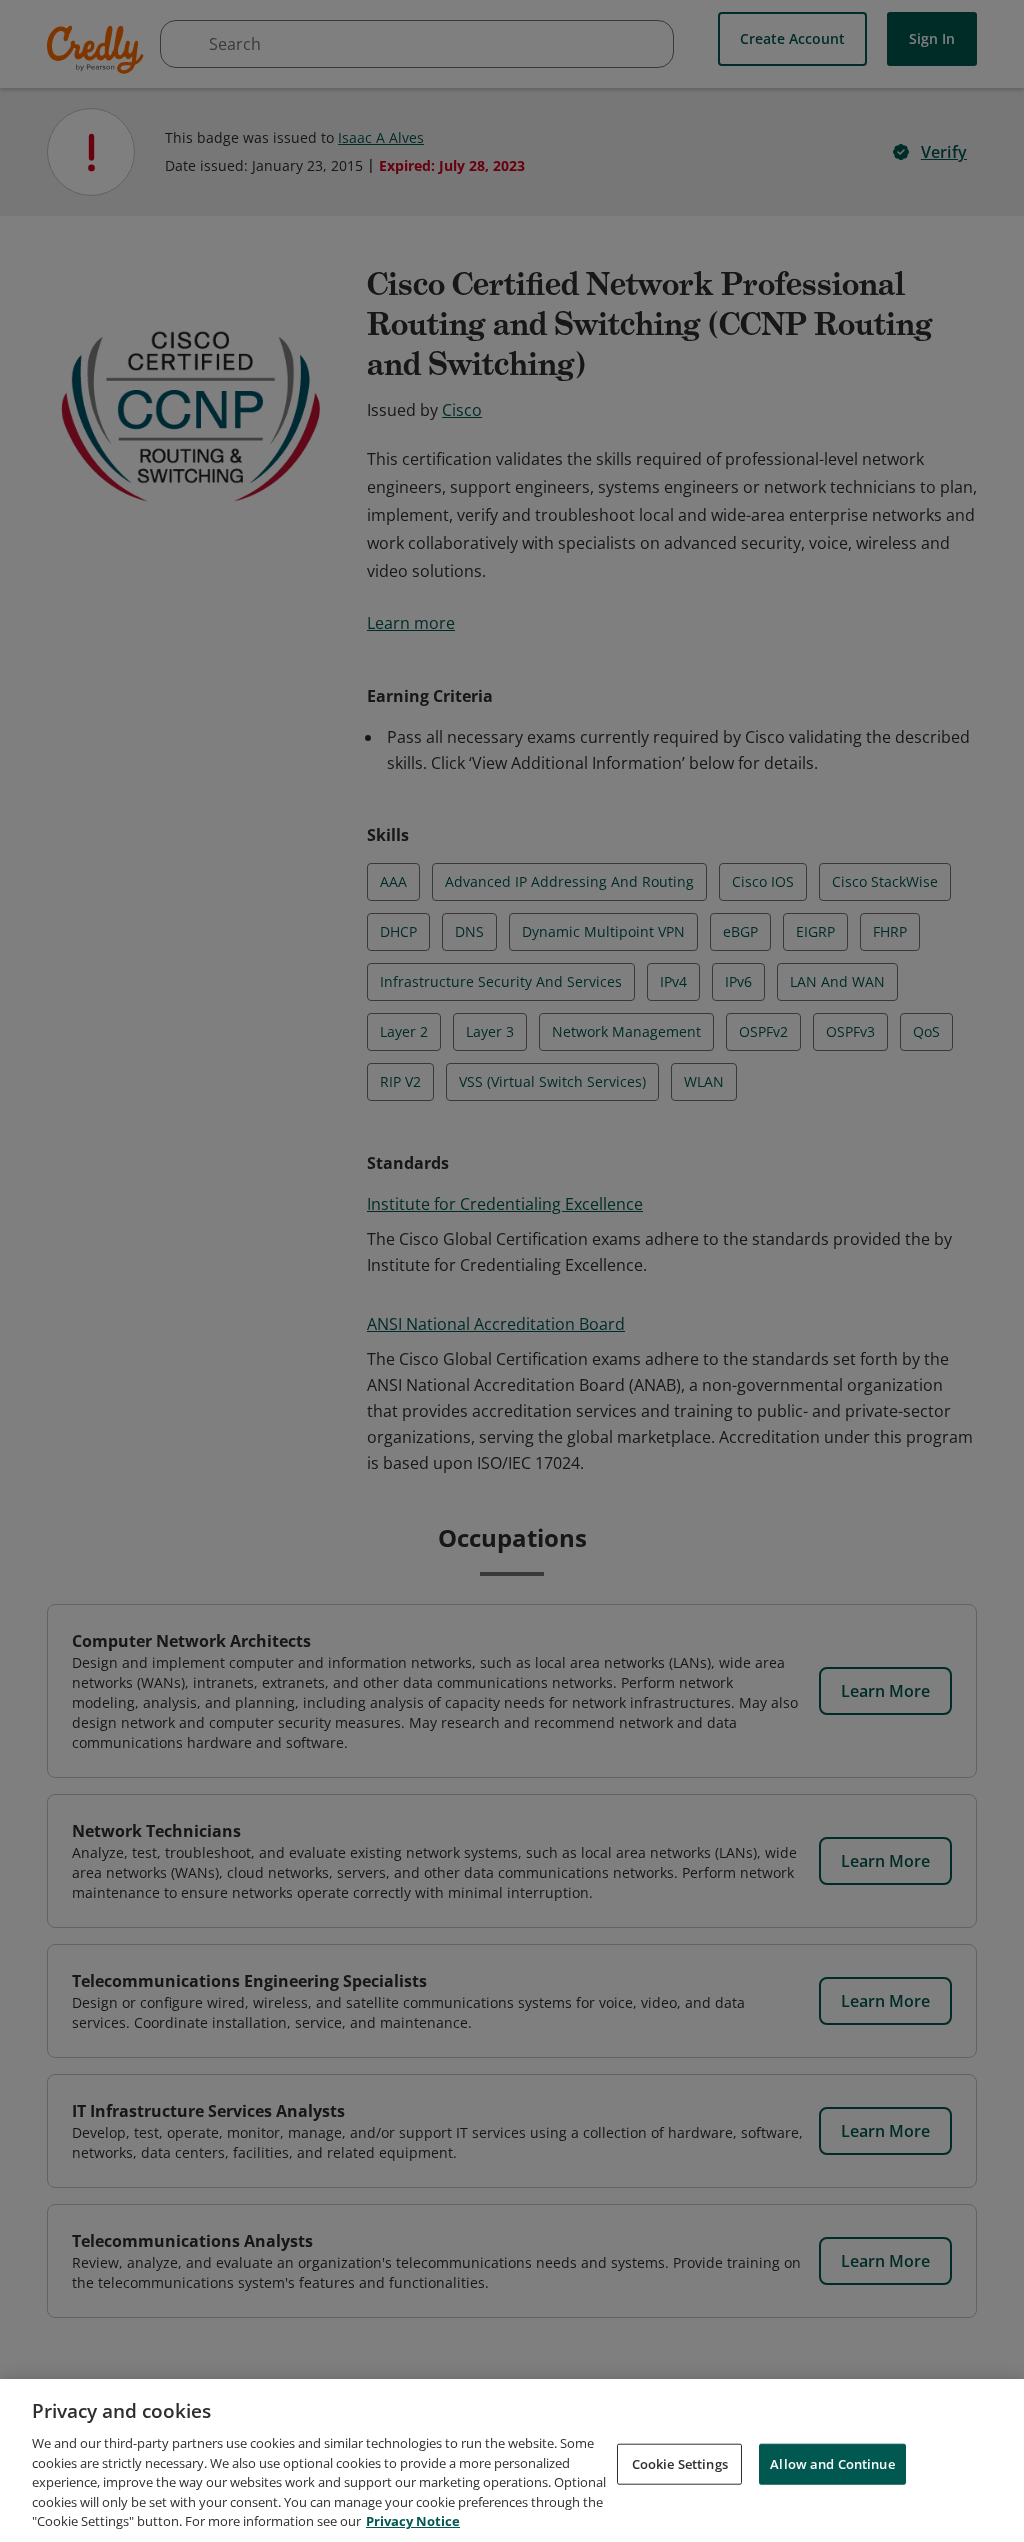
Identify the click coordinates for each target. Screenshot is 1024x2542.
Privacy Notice (413, 2521)
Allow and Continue (832, 2463)
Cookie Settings (680, 2463)
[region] (512, 2460)
